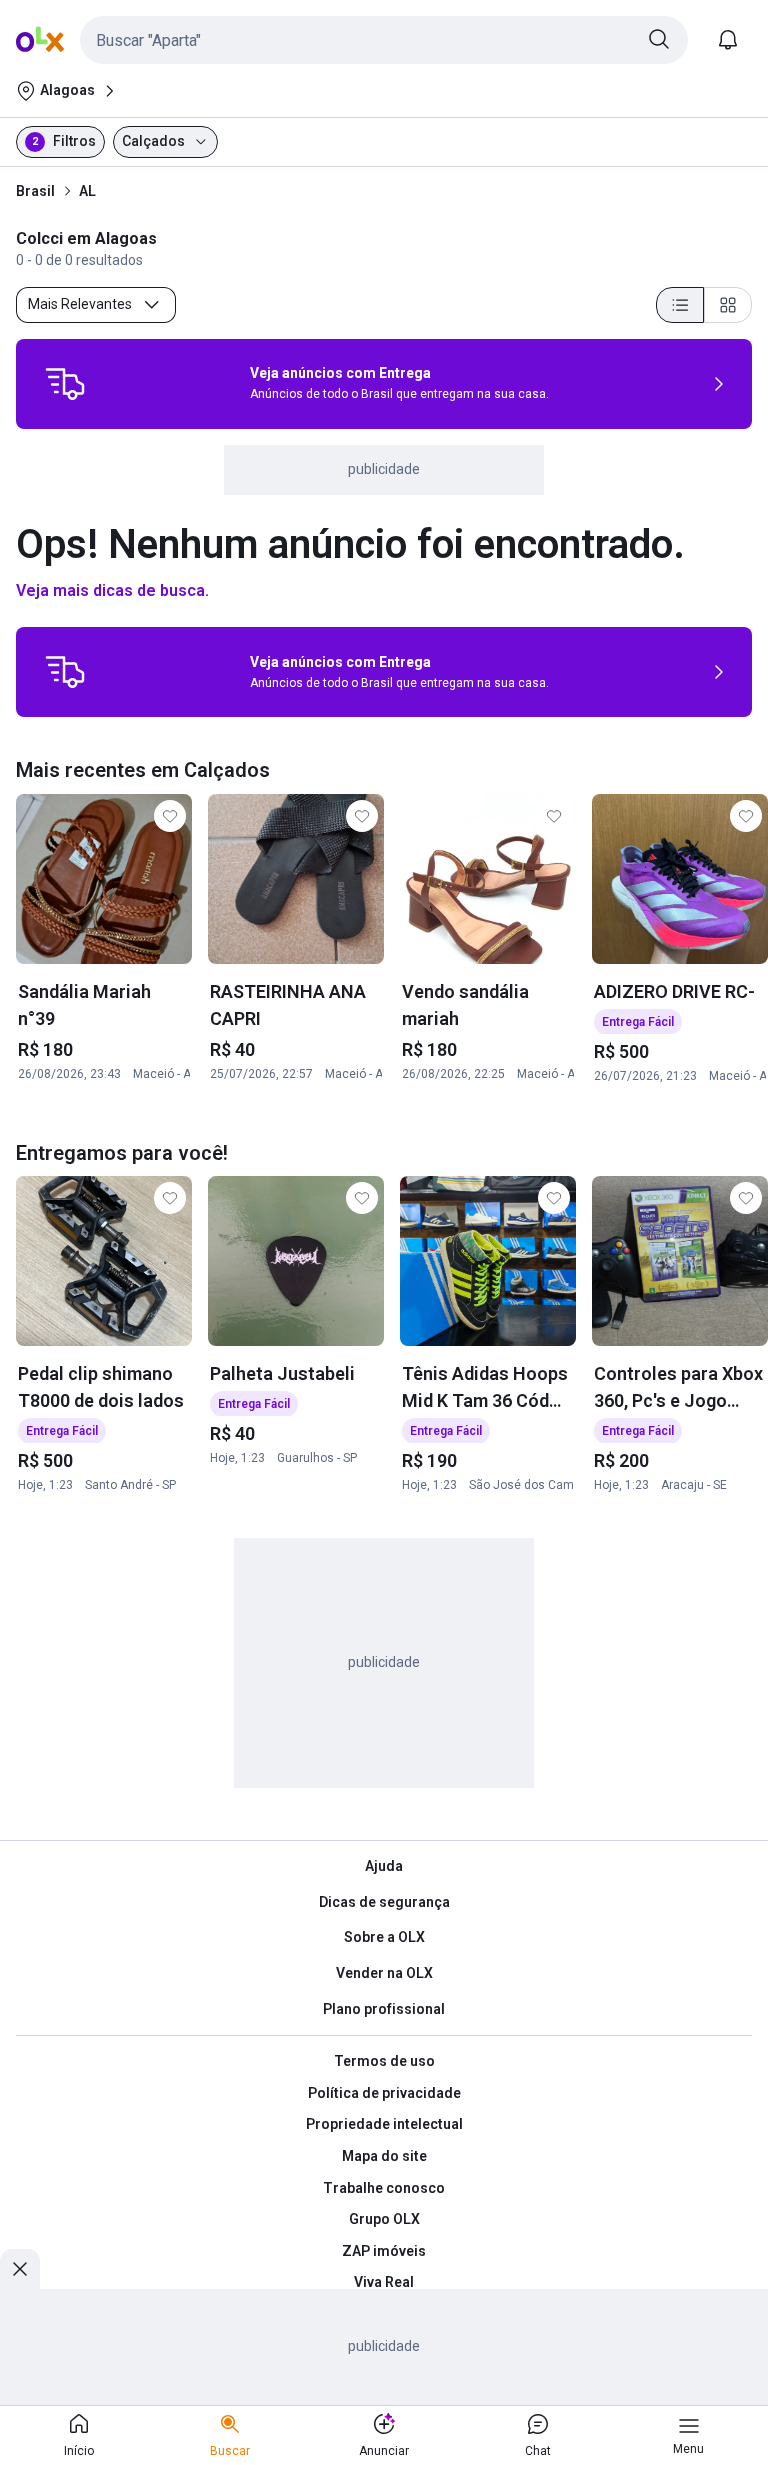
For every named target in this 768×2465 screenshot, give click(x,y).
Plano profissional (384, 2009)
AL (87, 191)
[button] (384, 40)
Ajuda (384, 1866)
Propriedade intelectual (384, 2124)
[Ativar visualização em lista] (680, 305)
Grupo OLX (384, 2219)
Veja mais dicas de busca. (112, 590)
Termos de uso (384, 2061)
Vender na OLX (384, 1973)
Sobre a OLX (384, 1937)
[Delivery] (65, 384)
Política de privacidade (384, 2093)
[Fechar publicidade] (20, 2269)
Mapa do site (384, 2156)
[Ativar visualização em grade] (728, 305)
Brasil (35, 191)
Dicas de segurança (384, 1902)
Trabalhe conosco (384, 2188)
